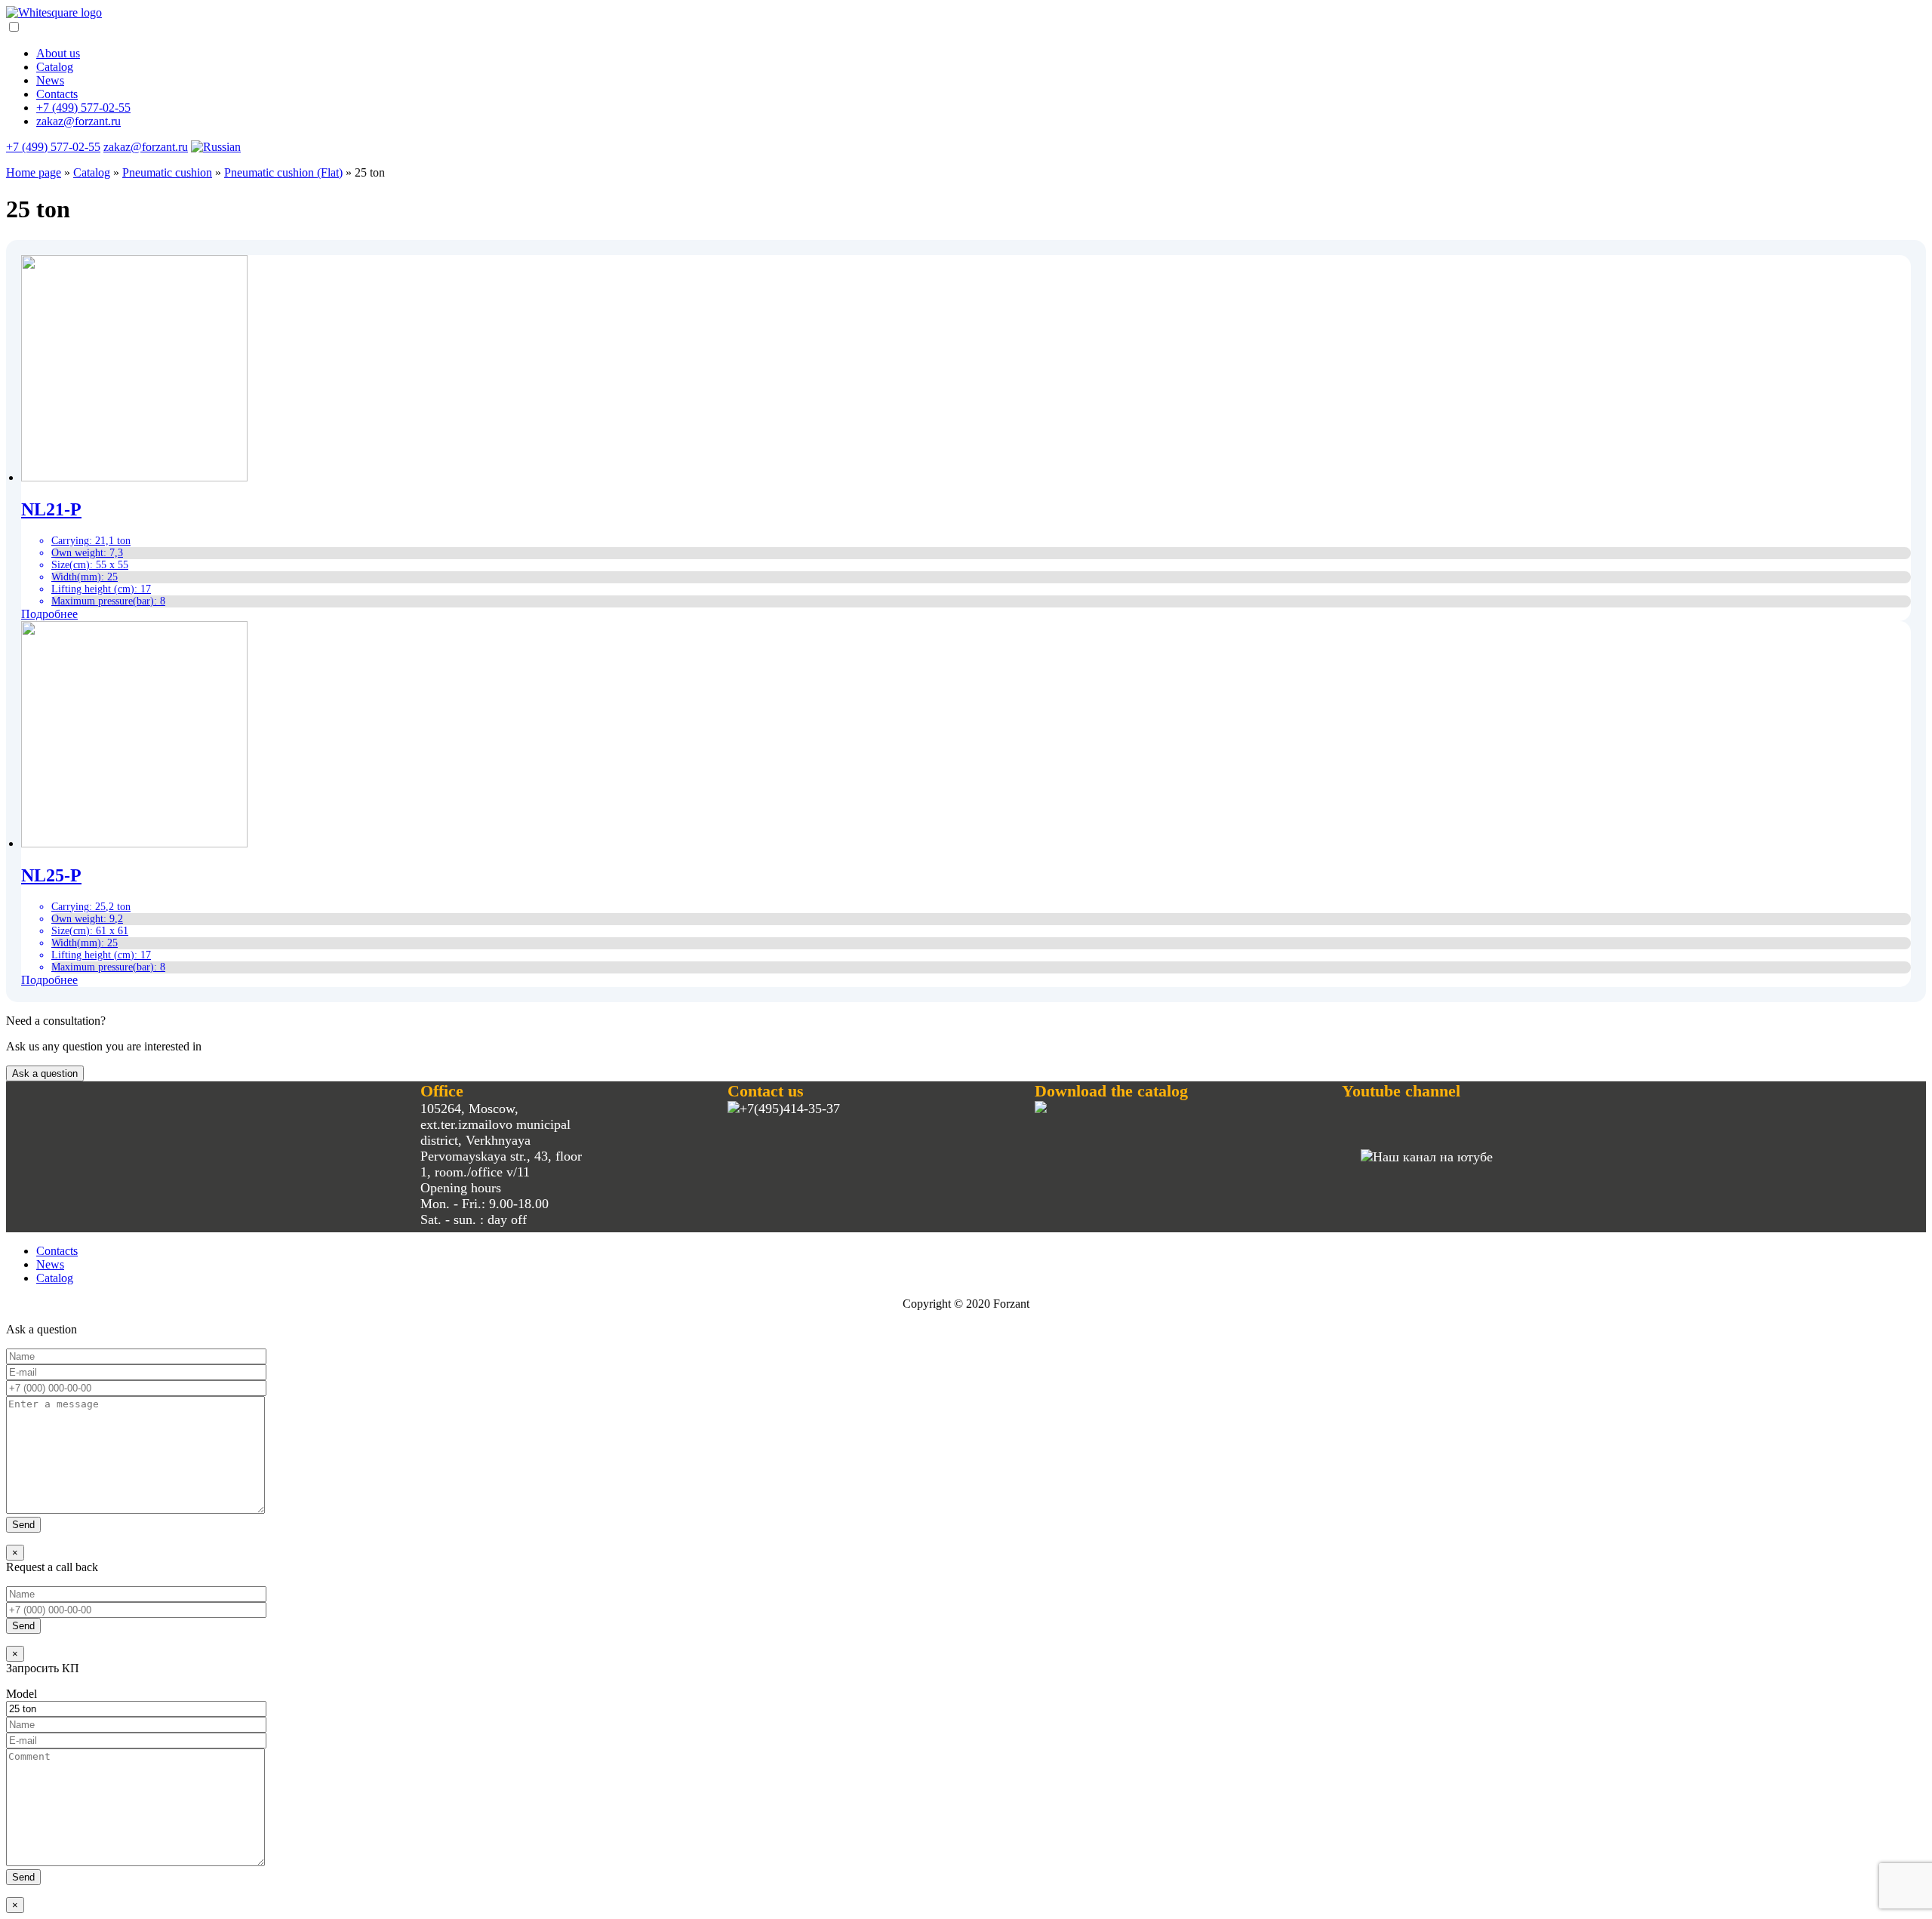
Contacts (57, 94)
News (50, 80)
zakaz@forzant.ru (78, 121)
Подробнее (49, 614)
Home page (34, 172)
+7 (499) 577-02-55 (83, 108)
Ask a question (45, 1073)
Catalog (55, 67)
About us (58, 53)
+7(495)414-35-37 (790, 1109)
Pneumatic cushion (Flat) (283, 172)
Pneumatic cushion (167, 172)
